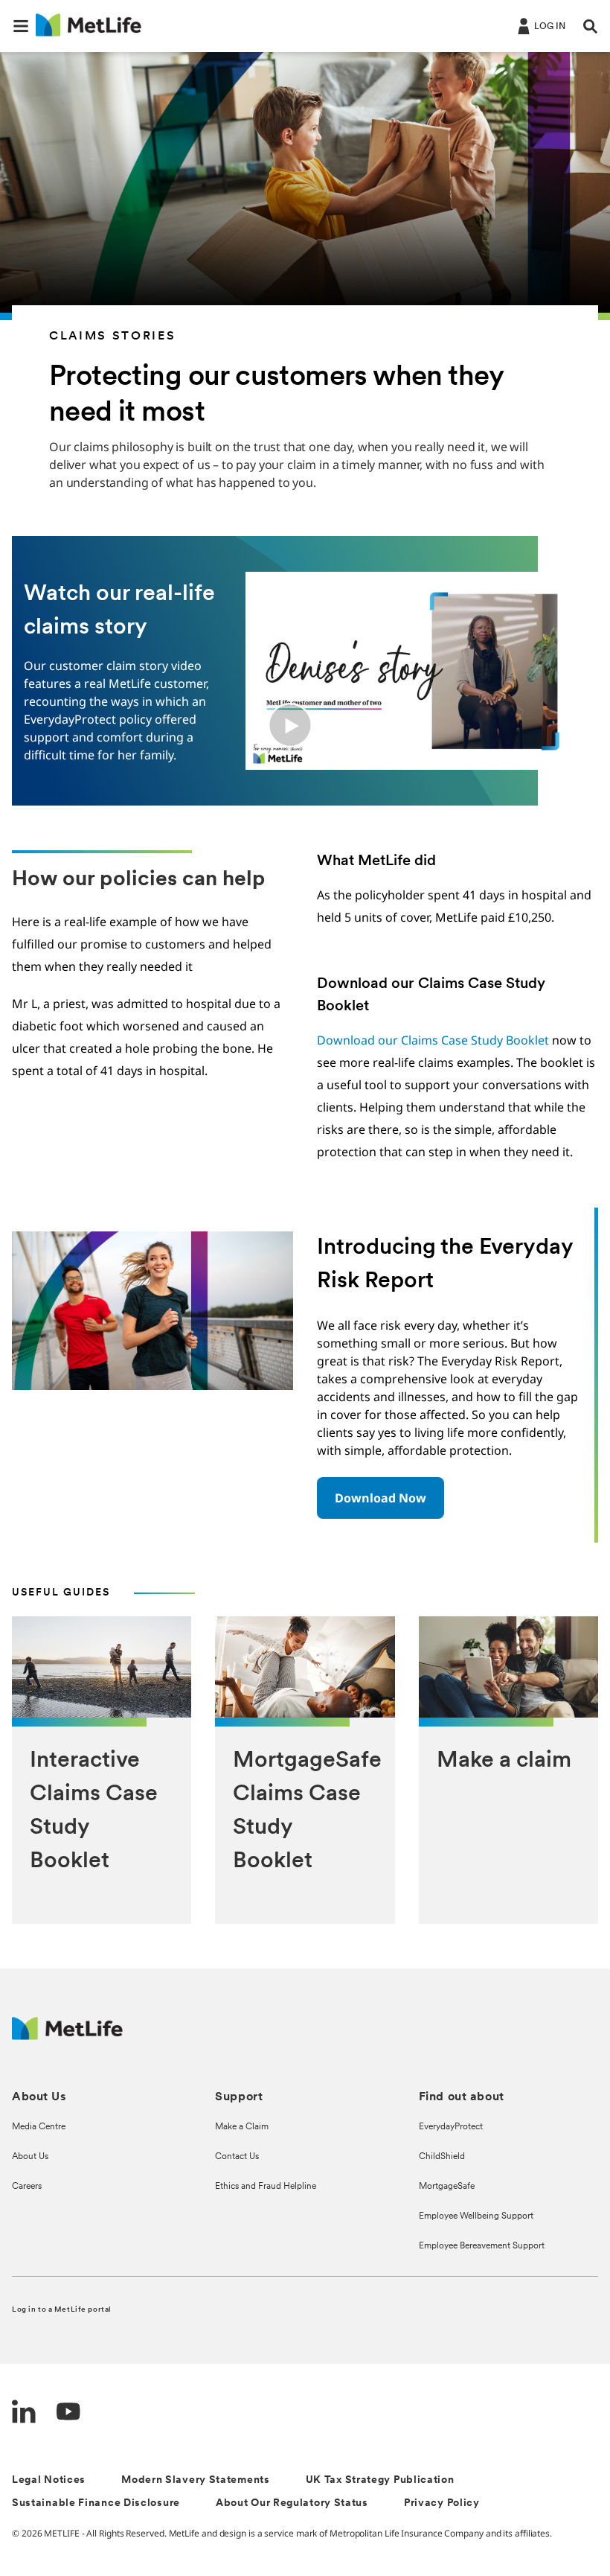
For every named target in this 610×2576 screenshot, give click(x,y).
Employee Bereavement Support (482, 2246)
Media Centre (39, 2127)
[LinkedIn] (24, 2413)
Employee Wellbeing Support (476, 2216)
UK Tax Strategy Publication (380, 2480)
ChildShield (442, 2157)
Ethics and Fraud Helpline (266, 2187)
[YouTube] (68, 2413)
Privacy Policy (442, 2503)
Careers (27, 2187)
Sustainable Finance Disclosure (96, 2503)
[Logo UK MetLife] (67, 2036)
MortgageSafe (447, 2187)
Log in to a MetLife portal (62, 2310)
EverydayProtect (451, 2127)
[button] (21, 26)
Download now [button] (381, 1498)
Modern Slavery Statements (196, 2480)
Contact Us (237, 2157)
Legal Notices (49, 2480)
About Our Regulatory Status (292, 2503)
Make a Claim (242, 2127)
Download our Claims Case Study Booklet (433, 1040)
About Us (30, 2157)
